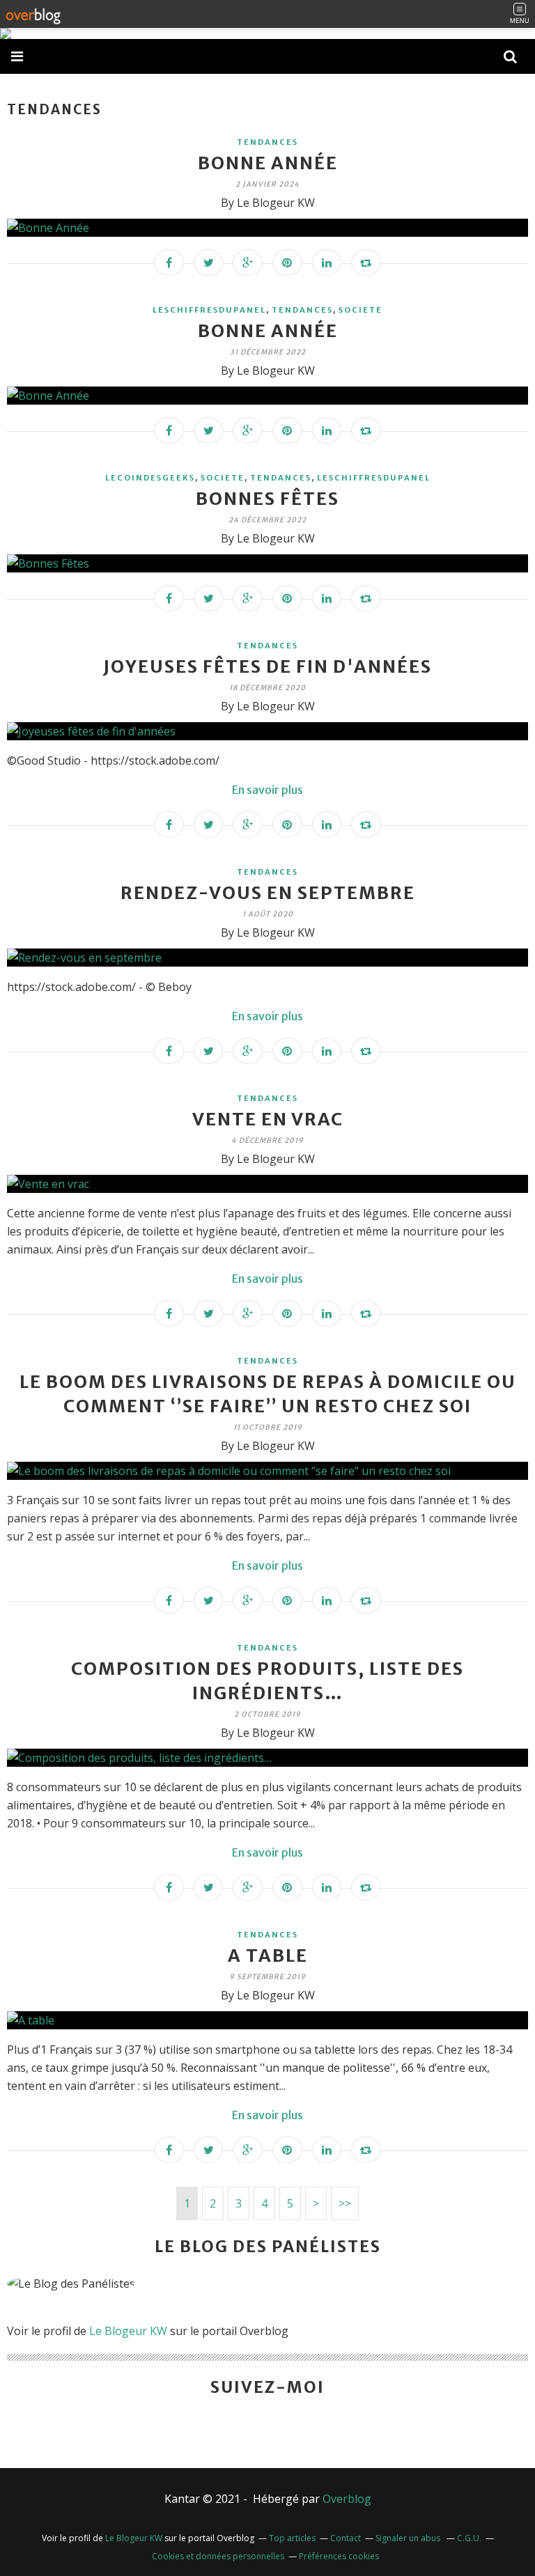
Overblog (347, 2499)
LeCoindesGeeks (150, 478)
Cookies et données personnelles (218, 2556)
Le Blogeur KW (128, 2331)
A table (268, 1956)
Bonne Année (268, 163)
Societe (360, 310)
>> (345, 2203)
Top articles (292, 2538)
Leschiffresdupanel (209, 310)
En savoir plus (267, 790)
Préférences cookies (339, 2556)
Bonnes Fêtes (267, 499)
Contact (346, 2538)
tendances (267, 142)
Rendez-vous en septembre (268, 893)
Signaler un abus (409, 2538)
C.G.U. (469, 2538)
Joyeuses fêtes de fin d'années (267, 666)
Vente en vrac (268, 1119)
